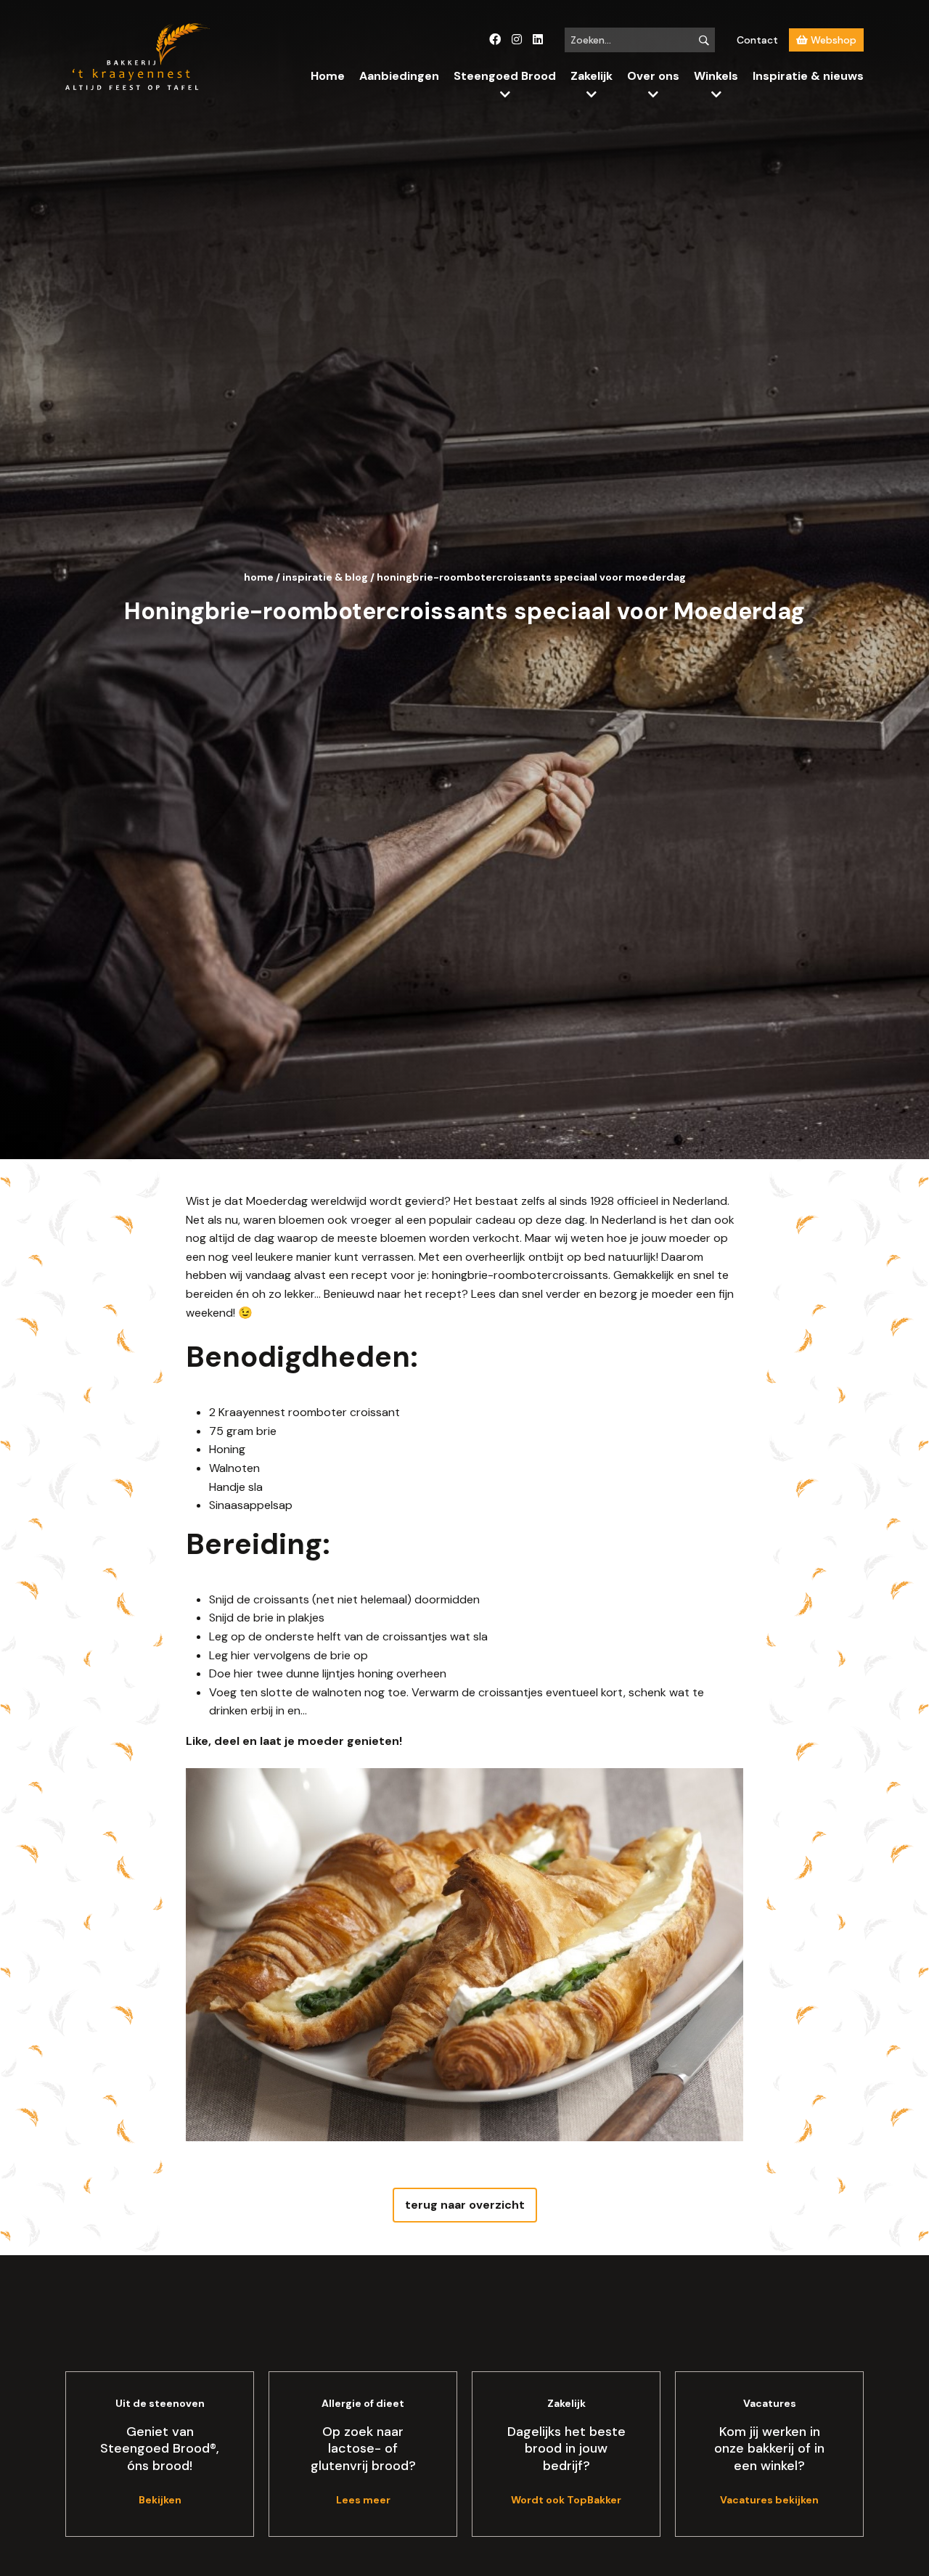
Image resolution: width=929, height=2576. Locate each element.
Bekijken (160, 2500)
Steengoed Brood (505, 76)
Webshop (832, 40)
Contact (757, 40)
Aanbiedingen (399, 76)
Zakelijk (592, 76)
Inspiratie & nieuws (808, 76)
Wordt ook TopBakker (566, 2500)
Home (328, 76)
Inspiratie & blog (325, 577)
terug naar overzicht (465, 2205)
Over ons (653, 76)
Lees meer (363, 2500)
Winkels (716, 76)
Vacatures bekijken (769, 2500)
